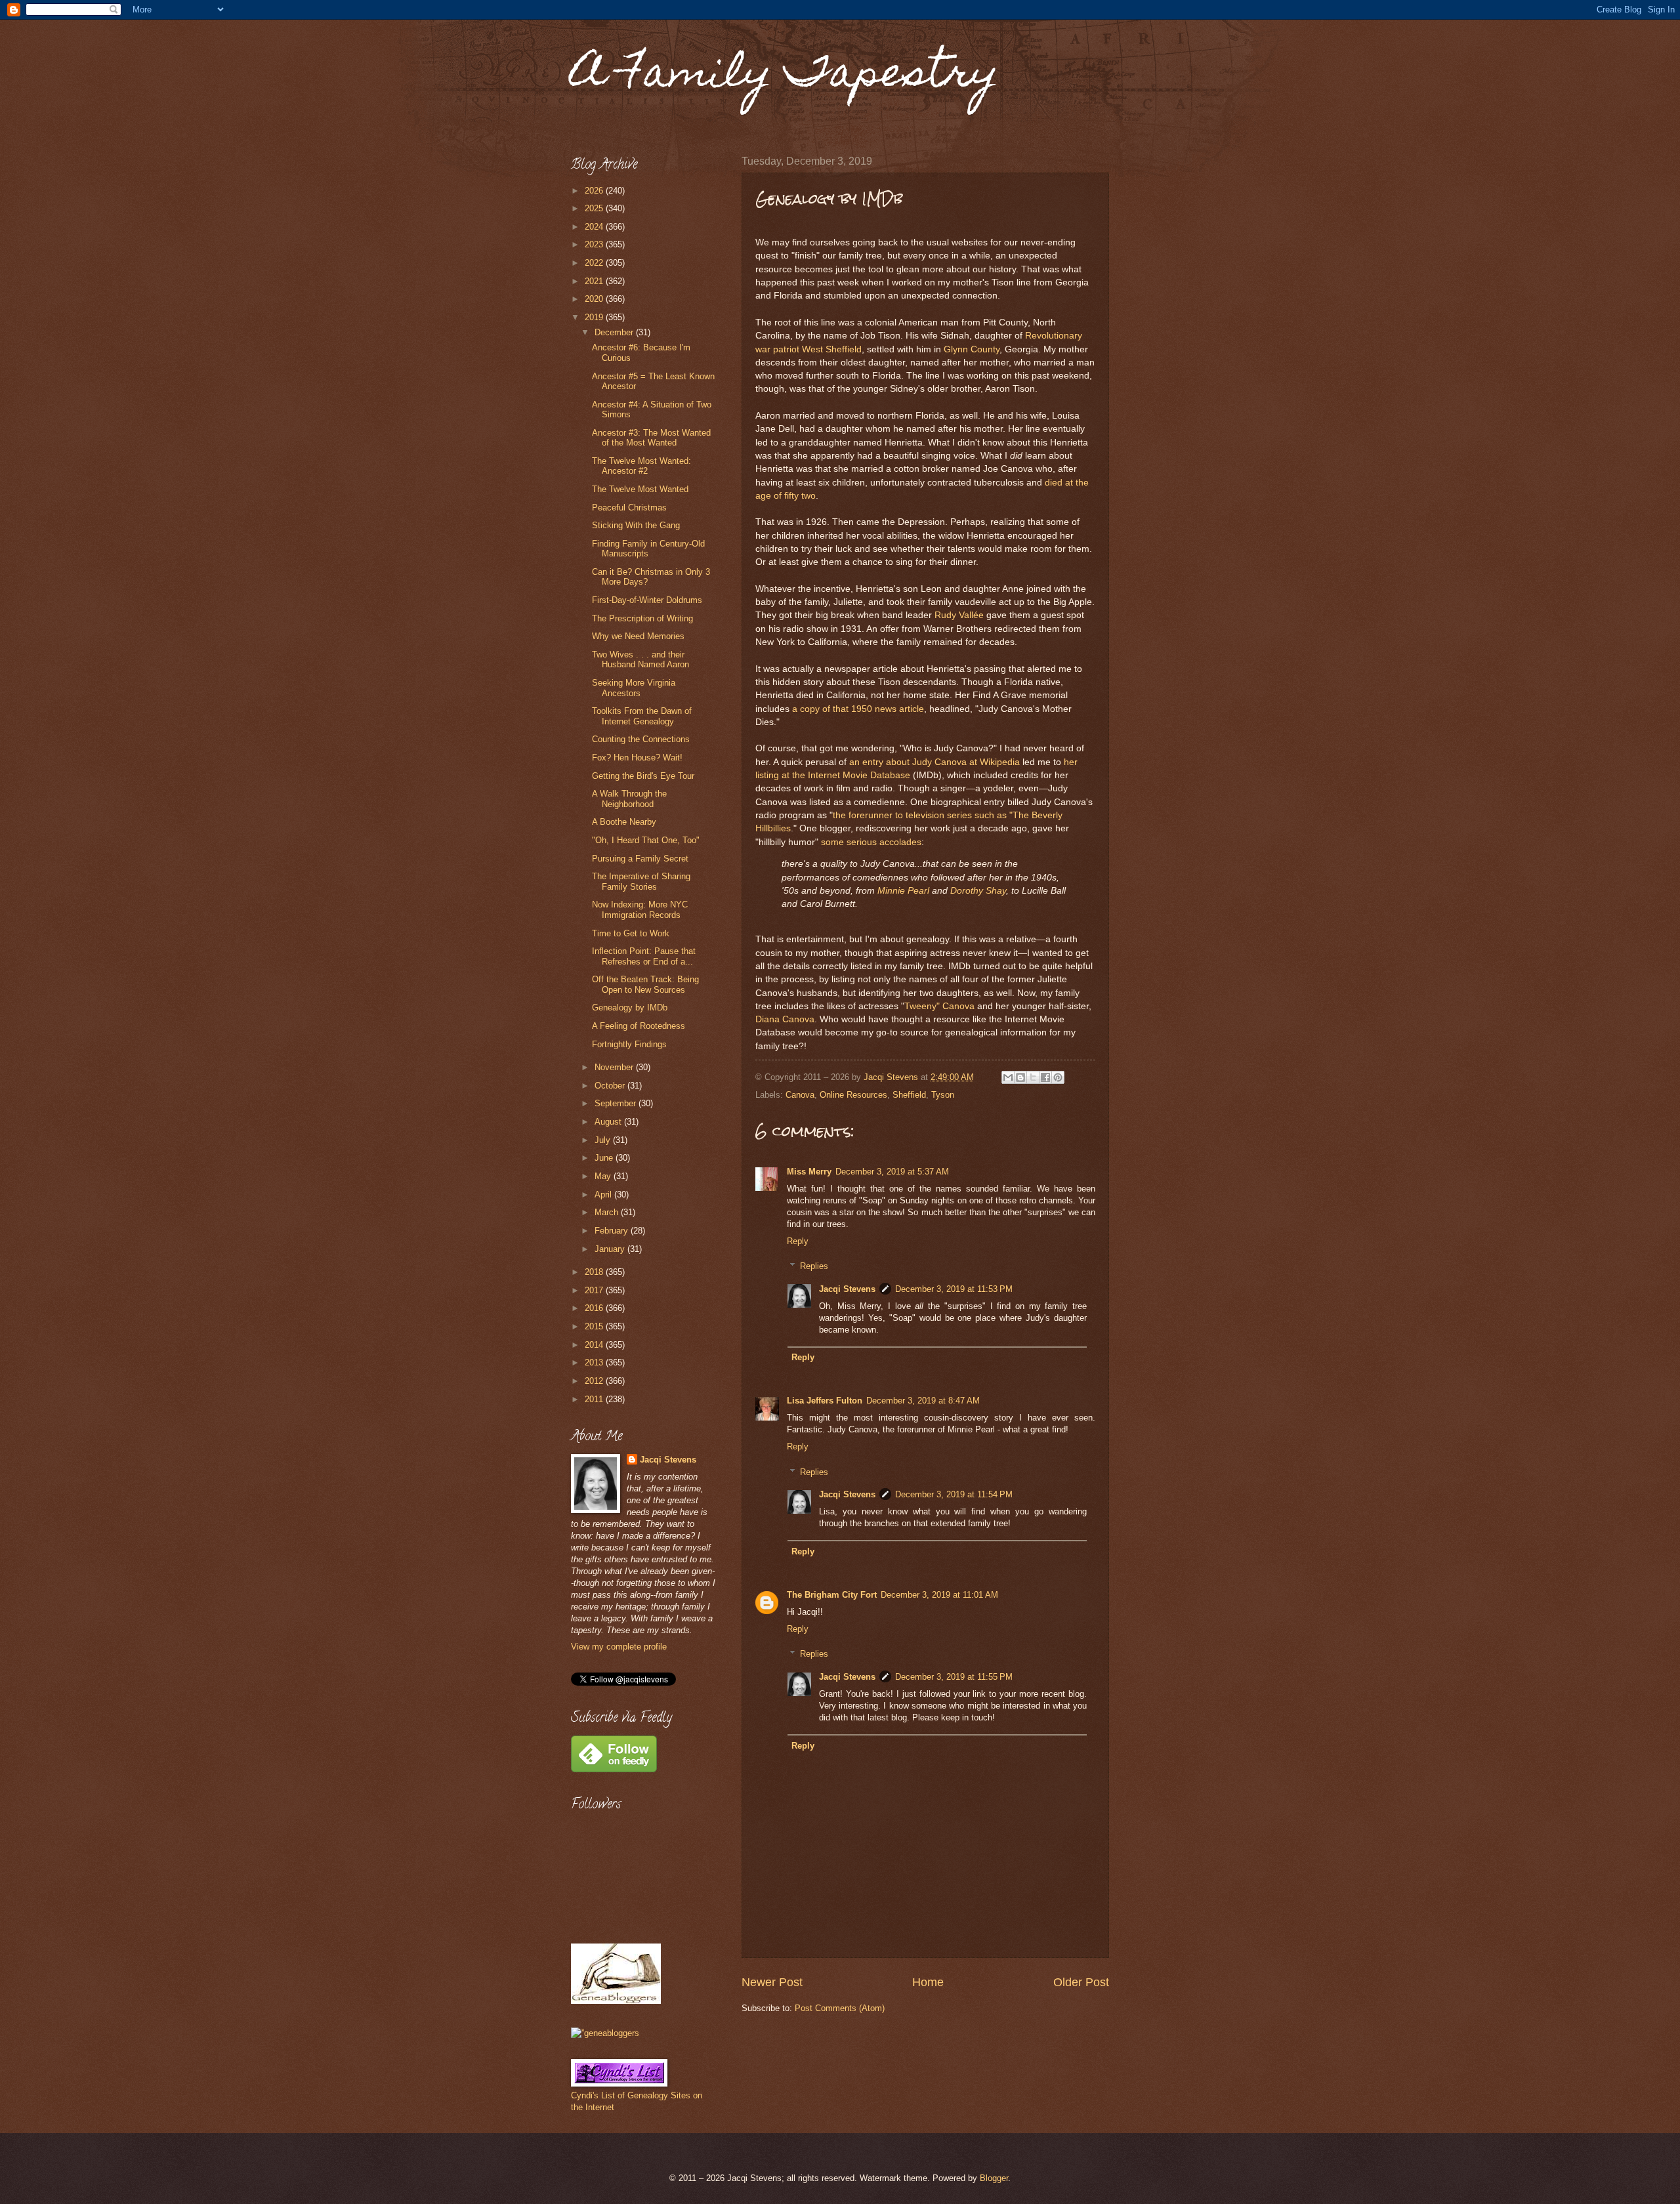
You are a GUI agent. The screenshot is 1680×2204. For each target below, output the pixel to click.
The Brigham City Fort (832, 1595)
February (613, 1231)
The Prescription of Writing (642, 618)
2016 (595, 1308)
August (609, 1122)
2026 (595, 191)
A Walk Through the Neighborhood (629, 799)
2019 (595, 317)
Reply (798, 1241)
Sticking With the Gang (636, 525)
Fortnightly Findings (629, 1044)
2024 (595, 227)
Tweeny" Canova (939, 1006)
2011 (595, 1399)
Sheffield (909, 1095)
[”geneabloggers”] (605, 2033)
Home (928, 1982)
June (605, 1158)
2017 (595, 1290)
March (608, 1212)
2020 (595, 299)
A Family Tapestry (785, 76)
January (611, 1249)
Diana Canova (785, 1019)
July (604, 1140)
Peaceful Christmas (629, 508)
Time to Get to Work (631, 933)
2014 (595, 1345)
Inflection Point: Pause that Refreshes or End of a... (644, 956)
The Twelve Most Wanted (640, 489)
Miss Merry (809, 1172)
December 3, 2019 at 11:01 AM (939, 1595)
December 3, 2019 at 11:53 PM (954, 1289)
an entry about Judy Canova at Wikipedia (934, 762)
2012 (595, 1381)
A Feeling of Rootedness (639, 1026)
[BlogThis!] (1020, 1077)
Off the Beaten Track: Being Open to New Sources (645, 984)
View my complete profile (619, 1647)
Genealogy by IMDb (630, 1008)
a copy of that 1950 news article (858, 709)
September (617, 1103)
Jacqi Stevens (847, 1289)
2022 (595, 263)
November (615, 1067)
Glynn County (972, 349)
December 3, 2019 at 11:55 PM (954, 1677)
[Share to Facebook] (1045, 1077)
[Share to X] (1033, 1077)
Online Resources (853, 1095)
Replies (814, 1266)
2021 (595, 281)
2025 (595, 208)
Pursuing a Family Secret (640, 859)
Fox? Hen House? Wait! (637, 758)
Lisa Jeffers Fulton (825, 1401)
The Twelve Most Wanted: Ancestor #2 (641, 466)
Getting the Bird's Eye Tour (643, 776)
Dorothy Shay (978, 891)
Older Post (1081, 1982)
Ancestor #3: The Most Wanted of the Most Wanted (651, 438)
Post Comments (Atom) (840, 2008)
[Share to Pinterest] (1058, 1077)
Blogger (994, 2178)
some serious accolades (871, 842)
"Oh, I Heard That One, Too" (646, 840)
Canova (800, 1095)
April (604, 1195)
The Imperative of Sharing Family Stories (641, 881)
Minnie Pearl (903, 891)
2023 (595, 244)
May (604, 1176)
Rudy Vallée (959, 615)
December (615, 332)
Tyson (943, 1095)
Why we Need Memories (638, 636)
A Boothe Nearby (624, 822)
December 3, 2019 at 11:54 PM (954, 1494)
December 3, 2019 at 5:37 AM (892, 1172)
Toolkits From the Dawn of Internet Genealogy (642, 716)
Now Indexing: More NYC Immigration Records (640, 909)
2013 (595, 1362)
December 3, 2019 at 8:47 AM (923, 1401)
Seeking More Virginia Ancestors (634, 688)
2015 (595, 1326)
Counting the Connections (641, 739)
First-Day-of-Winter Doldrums (647, 600)
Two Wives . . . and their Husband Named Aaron (640, 659)
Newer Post (772, 1982)
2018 (595, 1272)
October (611, 1086)
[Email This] (1008, 1077)
